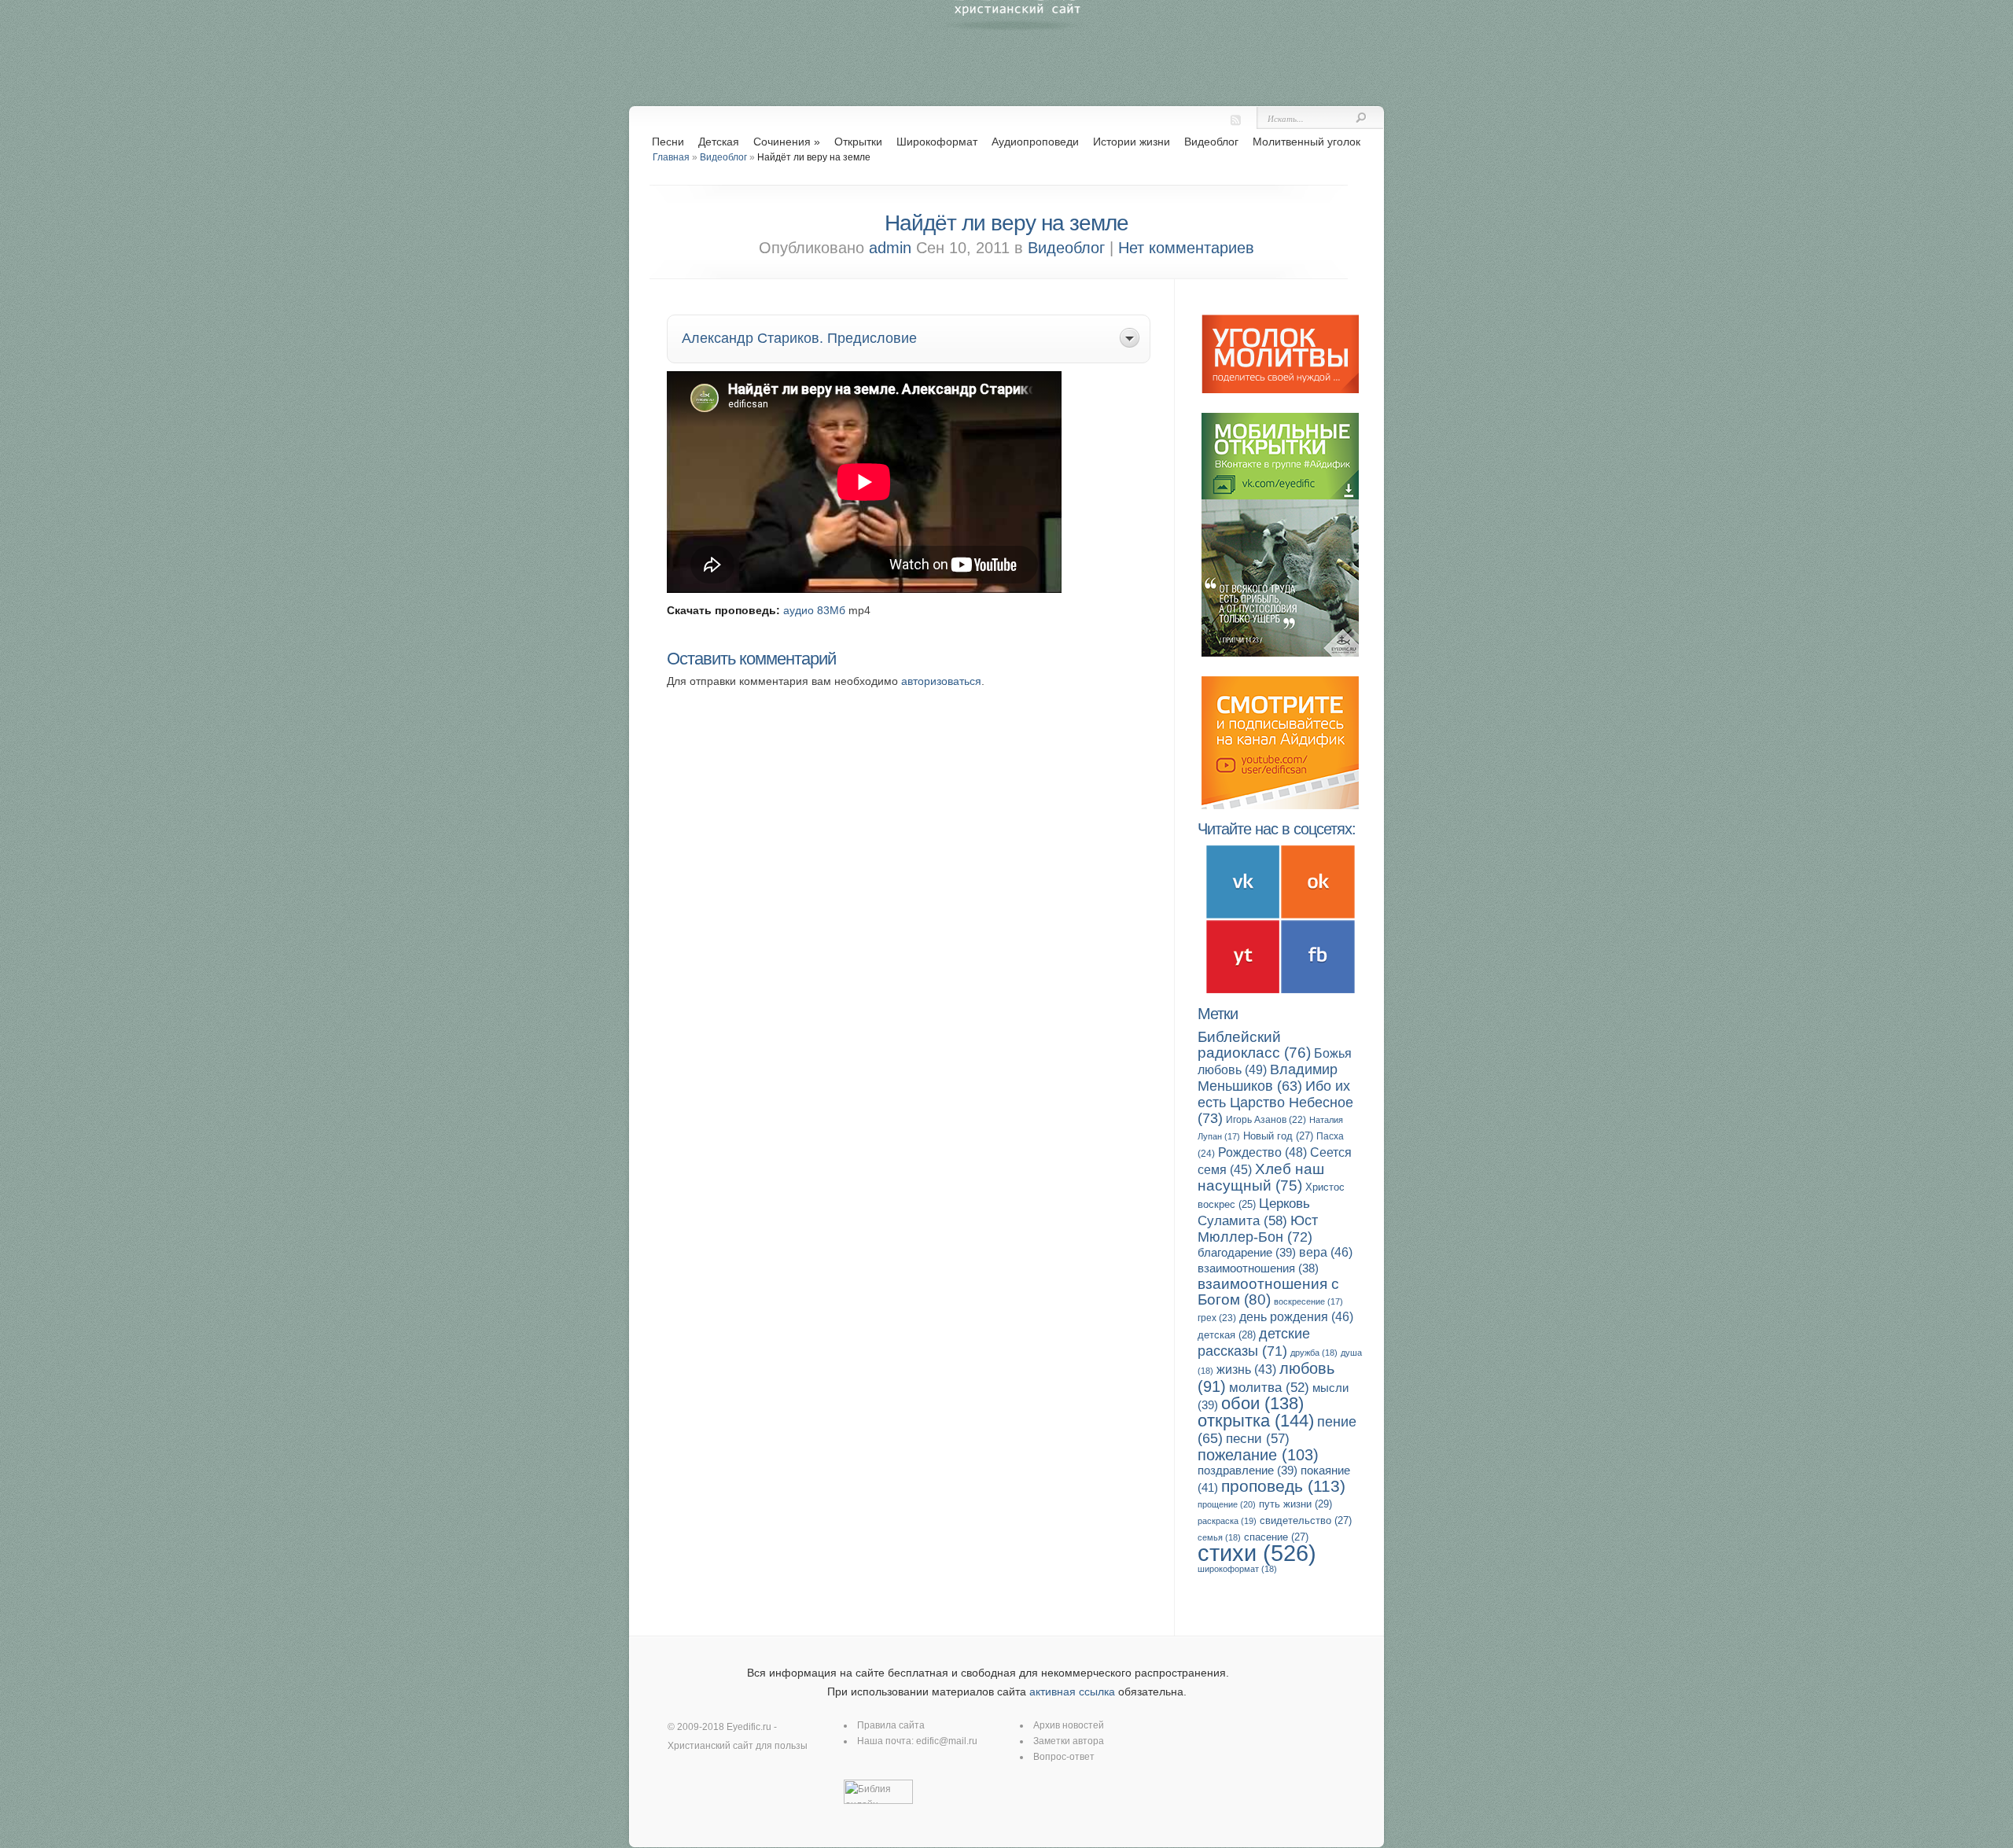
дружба (1314, 1353)
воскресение (1308, 1301)
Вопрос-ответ (1064, 1757)
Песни (668, 142)
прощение (1227, 1504)
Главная (671, 157)
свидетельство (1306, 1520)
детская (1227, 1335)
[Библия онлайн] (878, 1801)
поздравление (1248, 1470)
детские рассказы (1254, 1342)
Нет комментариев (1186, 248)
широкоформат (1237, 1569)
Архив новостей (1069, 1725)
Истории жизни (1132, 142)
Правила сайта (891, 1725)
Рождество (1262, 1152)
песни (1258, 1439)
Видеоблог (1211, 142)
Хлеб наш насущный (1261, 1177)
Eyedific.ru (749, 1727)
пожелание (1258, 1455)
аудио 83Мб (814, 610)
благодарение (1247, 1252)
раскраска (1227, 1521)
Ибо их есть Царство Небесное (1275, 1102)
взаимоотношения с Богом (1268, 1292)
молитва (1269, 1388)
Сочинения (787, 142)
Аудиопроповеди (1035, 142)
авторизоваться (941, 681)
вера (1326, 1252)
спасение (1276, 1537)
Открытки (858, 142)
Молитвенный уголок (1306, 142)
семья (1219, 1537)
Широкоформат (937, 142)
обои (1262, 1403)
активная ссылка (1072, 1692)
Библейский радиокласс (1254, 1045)
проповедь (1283, 1486)
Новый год (1278, 1136)
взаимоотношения (1258, 1268)
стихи (1257, 1553)
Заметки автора (1069, 1741)
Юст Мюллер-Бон (1258, 1228)
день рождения (1296, 1317)
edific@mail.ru (947, 1741)
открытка (1256, 1421)
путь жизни (1295, 1504)
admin (890, 248)
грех (1217, 1318)
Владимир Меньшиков (1268, 1078)
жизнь (1246, 1369)
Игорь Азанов (1266, 1120)
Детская (719, 142)
